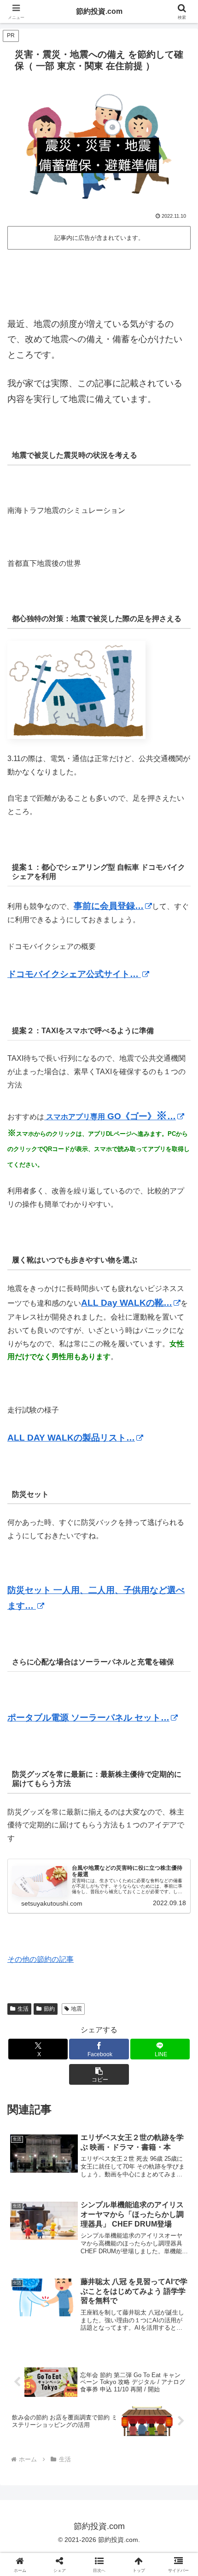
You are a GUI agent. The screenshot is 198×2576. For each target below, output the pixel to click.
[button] (99, 2074)
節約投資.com (99, 11)
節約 (49, 2009)
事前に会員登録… (109, 906)
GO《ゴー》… (110, 1116)
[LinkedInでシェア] (121, 2418)
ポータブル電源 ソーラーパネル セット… (88, 1718)
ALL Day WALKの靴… (127, 1303)
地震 (76, 2009)
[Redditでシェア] (121, 2393)
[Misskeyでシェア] (165, 2368)
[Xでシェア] (33, 2368)
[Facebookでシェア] (33, 2393)
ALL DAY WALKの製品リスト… (71, 1438)
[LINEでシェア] (33, 2418)
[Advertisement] (99, 280)
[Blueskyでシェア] (121, 2368)
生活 (23, 2009)
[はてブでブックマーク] (165, 2393)
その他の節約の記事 (41, 1959)
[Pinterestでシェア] (77, 2418)
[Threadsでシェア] (77, 2393)
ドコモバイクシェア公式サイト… (74, 974)
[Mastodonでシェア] (77, 2368)
